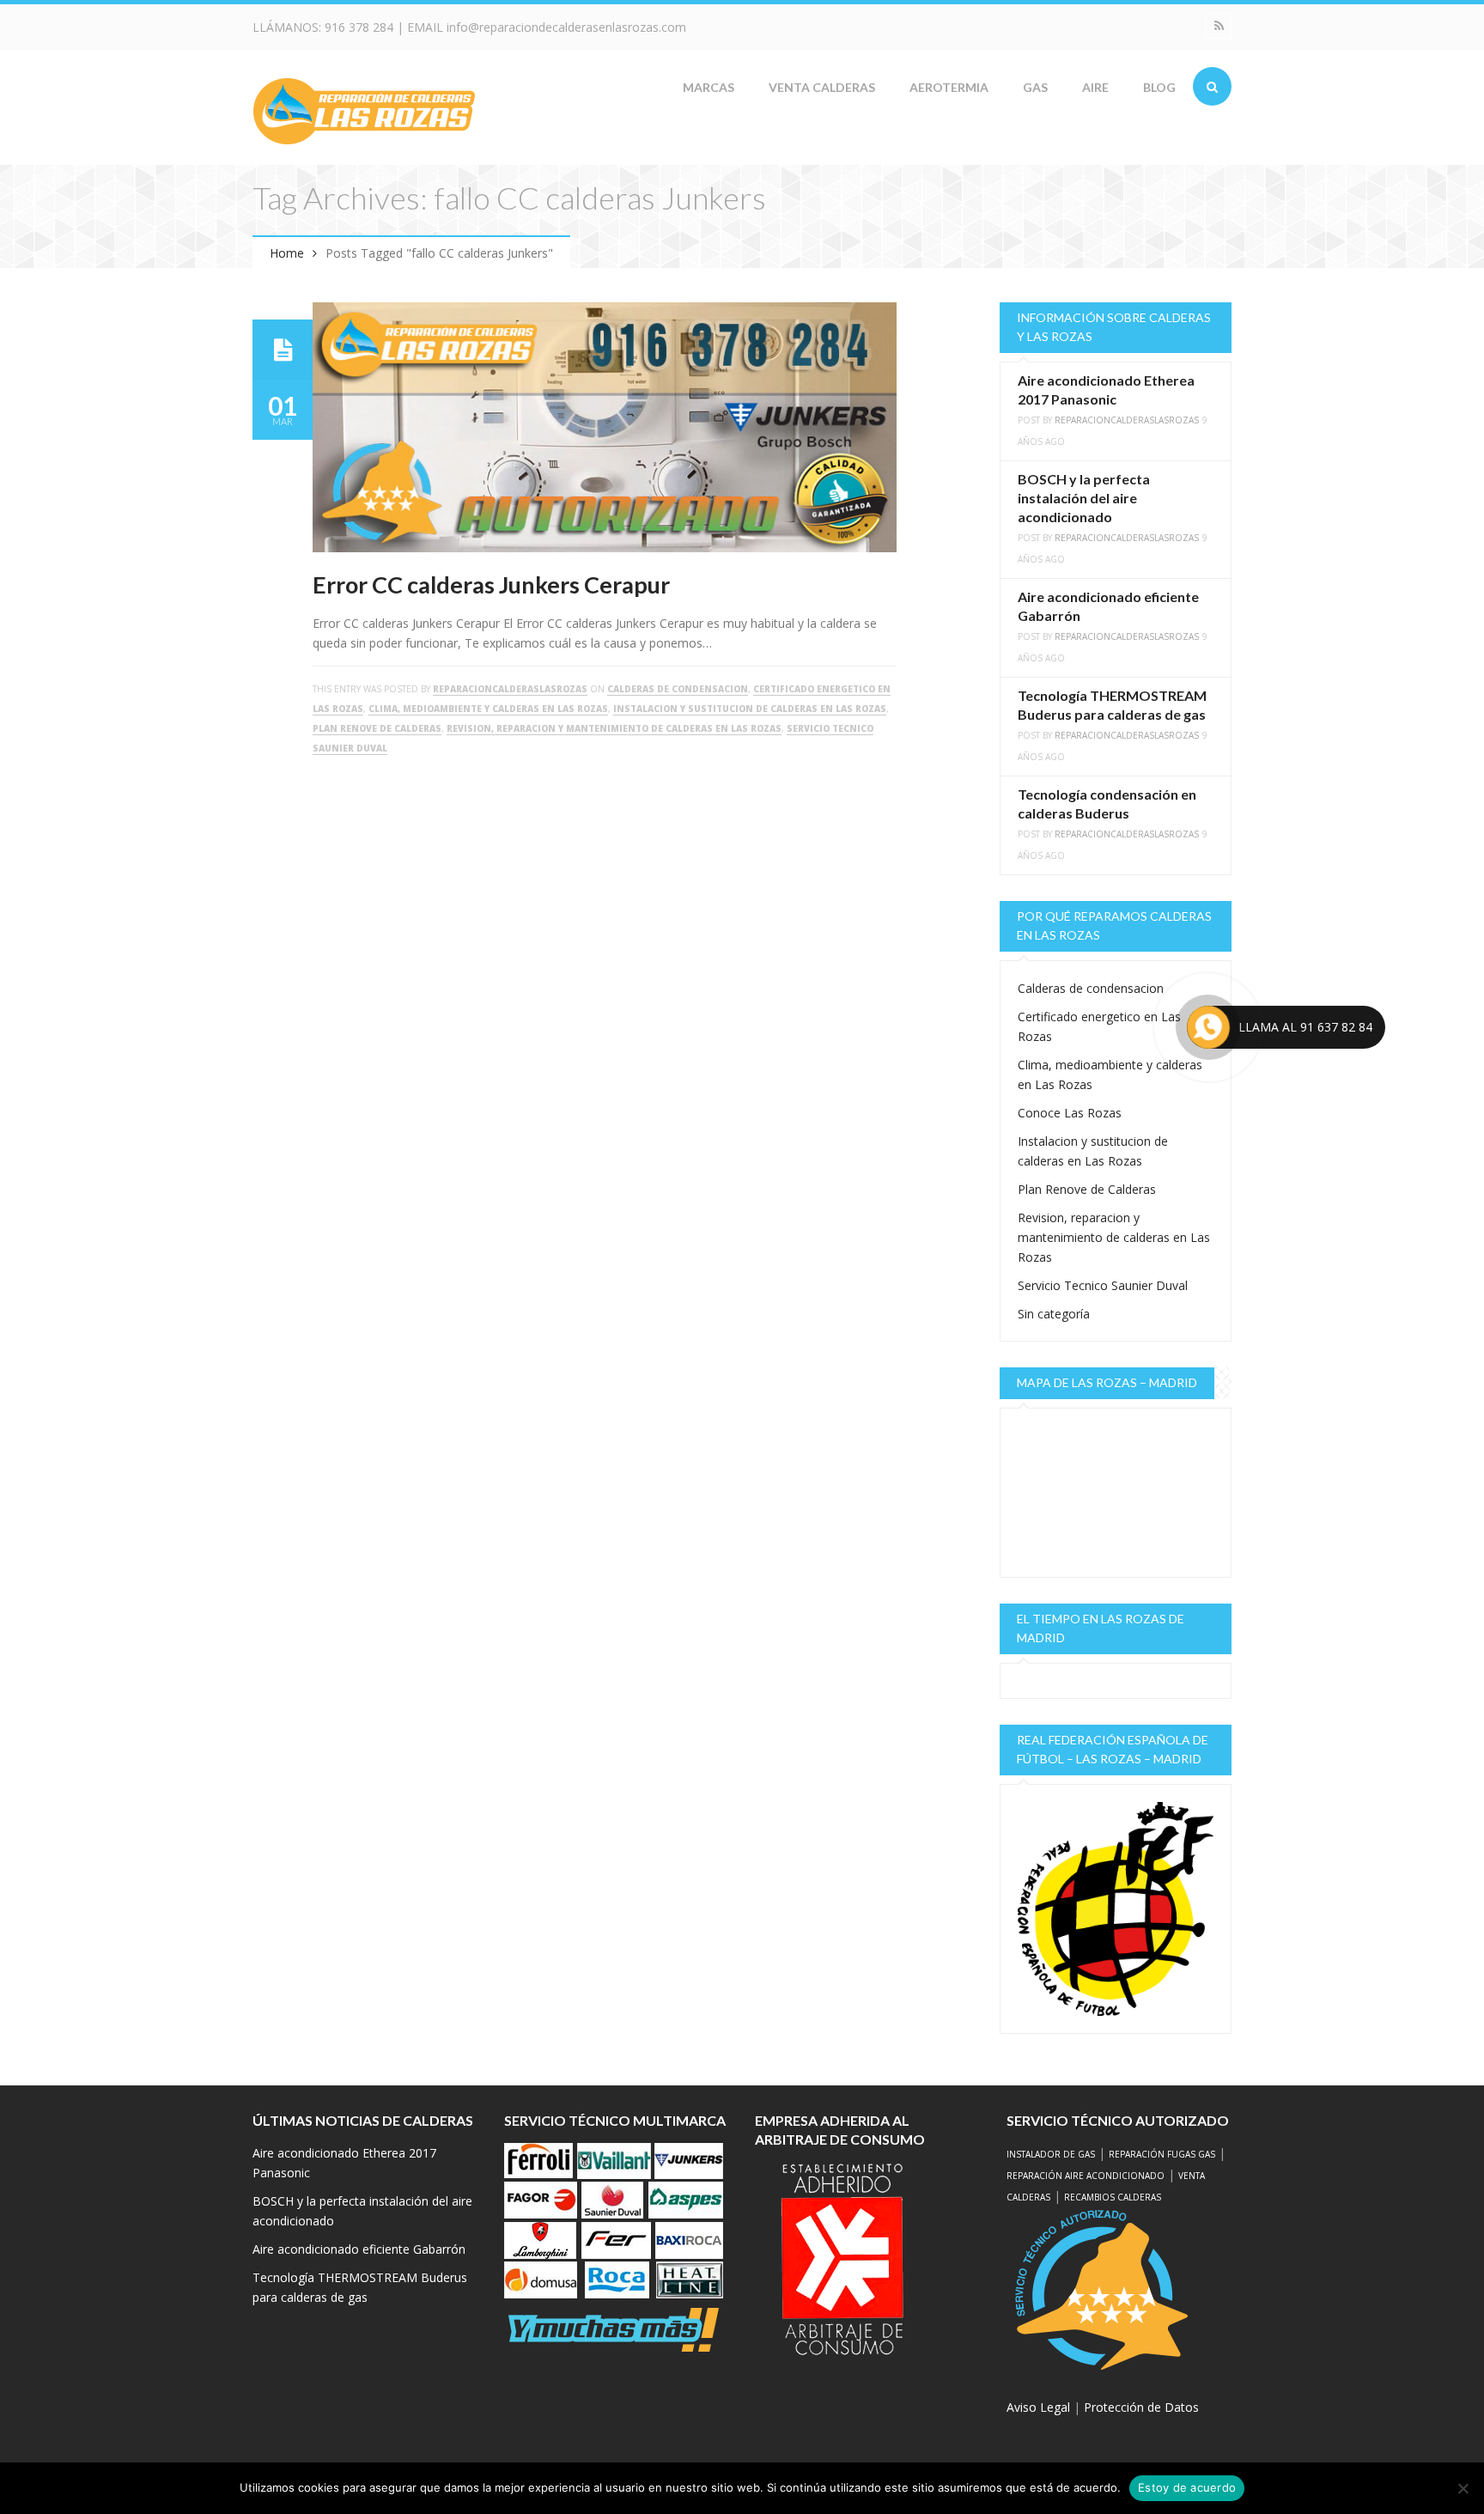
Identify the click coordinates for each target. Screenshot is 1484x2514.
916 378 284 (359, 27)
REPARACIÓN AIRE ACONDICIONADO (1086, 2176)
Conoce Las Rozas (1070, 1113)
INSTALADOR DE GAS (1051, 2154)
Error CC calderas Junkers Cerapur (491, 584)
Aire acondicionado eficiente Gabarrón (359, 2249)
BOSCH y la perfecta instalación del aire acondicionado (1084, 498)
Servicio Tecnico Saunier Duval (1103, 1285)
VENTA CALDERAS (822, 87)
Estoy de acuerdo (1187, 2487)
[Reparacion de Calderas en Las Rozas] (364, 110)
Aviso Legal (1038, 2407)
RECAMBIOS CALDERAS (1113, 2197)
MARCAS (709, 87)
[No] (1463, 2488)
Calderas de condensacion (678, 689)
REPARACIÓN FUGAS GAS (1162, 2154)
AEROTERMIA (949, 87)
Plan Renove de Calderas (377, 728)
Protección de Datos (1141, 2407)
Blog (1159, 87)
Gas (1035, 87)
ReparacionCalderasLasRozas (510, 689)
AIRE (1095, 87)
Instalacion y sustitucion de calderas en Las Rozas (750, 709)
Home (287, 253)
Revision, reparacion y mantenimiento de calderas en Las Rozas (614, 728)
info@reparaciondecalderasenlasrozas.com (566, 27)
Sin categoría (1054, 1314)
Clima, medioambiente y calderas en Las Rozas (488, 709)
